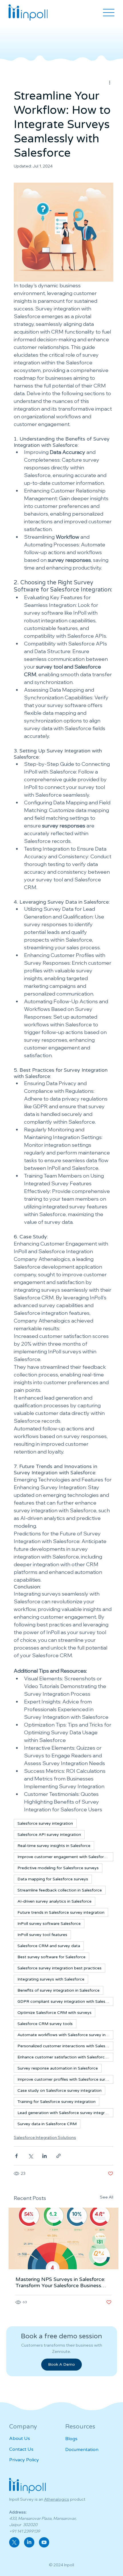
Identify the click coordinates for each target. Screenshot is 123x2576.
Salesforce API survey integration (49, 1835)
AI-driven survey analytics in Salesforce (54, 1901)
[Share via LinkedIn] (44, 2156)
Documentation (82, 2450)
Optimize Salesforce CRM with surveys (54, 2013)
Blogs (71, 2439)
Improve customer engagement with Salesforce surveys (65, 1857)
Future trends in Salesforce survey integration (61, 1912)
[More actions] (110, 82)
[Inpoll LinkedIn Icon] (29, 2542)
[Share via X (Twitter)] (30, 2156)
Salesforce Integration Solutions (45, 2137)
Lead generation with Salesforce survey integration (65, 2113)
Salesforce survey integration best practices (59, 1968)
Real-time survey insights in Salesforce (54, 1846)
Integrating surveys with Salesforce (51, 1979)
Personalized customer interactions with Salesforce (65, 2046)
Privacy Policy (24, 2460)
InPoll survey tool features (42, 1935)
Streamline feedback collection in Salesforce (60, 1890)
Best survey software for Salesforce (51, 1957)
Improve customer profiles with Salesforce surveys (65, 2079)
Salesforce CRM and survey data (49, 1946)
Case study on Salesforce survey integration (59, 2091)
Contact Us (21, 2449)
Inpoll (69, 2565)
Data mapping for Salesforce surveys (53, 1879)
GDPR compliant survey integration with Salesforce (65, 2001)
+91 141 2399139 (25, 2531)
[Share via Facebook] (16, 2156)
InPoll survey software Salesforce (49, 1924)
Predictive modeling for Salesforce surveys (58, 1868)
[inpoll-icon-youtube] (44, 2542)
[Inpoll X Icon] (14, 2542)
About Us (20, 2438)
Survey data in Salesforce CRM (47, 2124)
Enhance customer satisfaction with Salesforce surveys (65, 2057)
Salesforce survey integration (45, 1823)
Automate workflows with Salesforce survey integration (65, 2035)
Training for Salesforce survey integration (56, 2102)
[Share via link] (58, 2156)
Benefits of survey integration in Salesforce (58, 1990)
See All (107, 2197)
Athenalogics (57, 2499)
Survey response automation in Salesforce (58, 2068)
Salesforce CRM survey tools (45, 2024)
